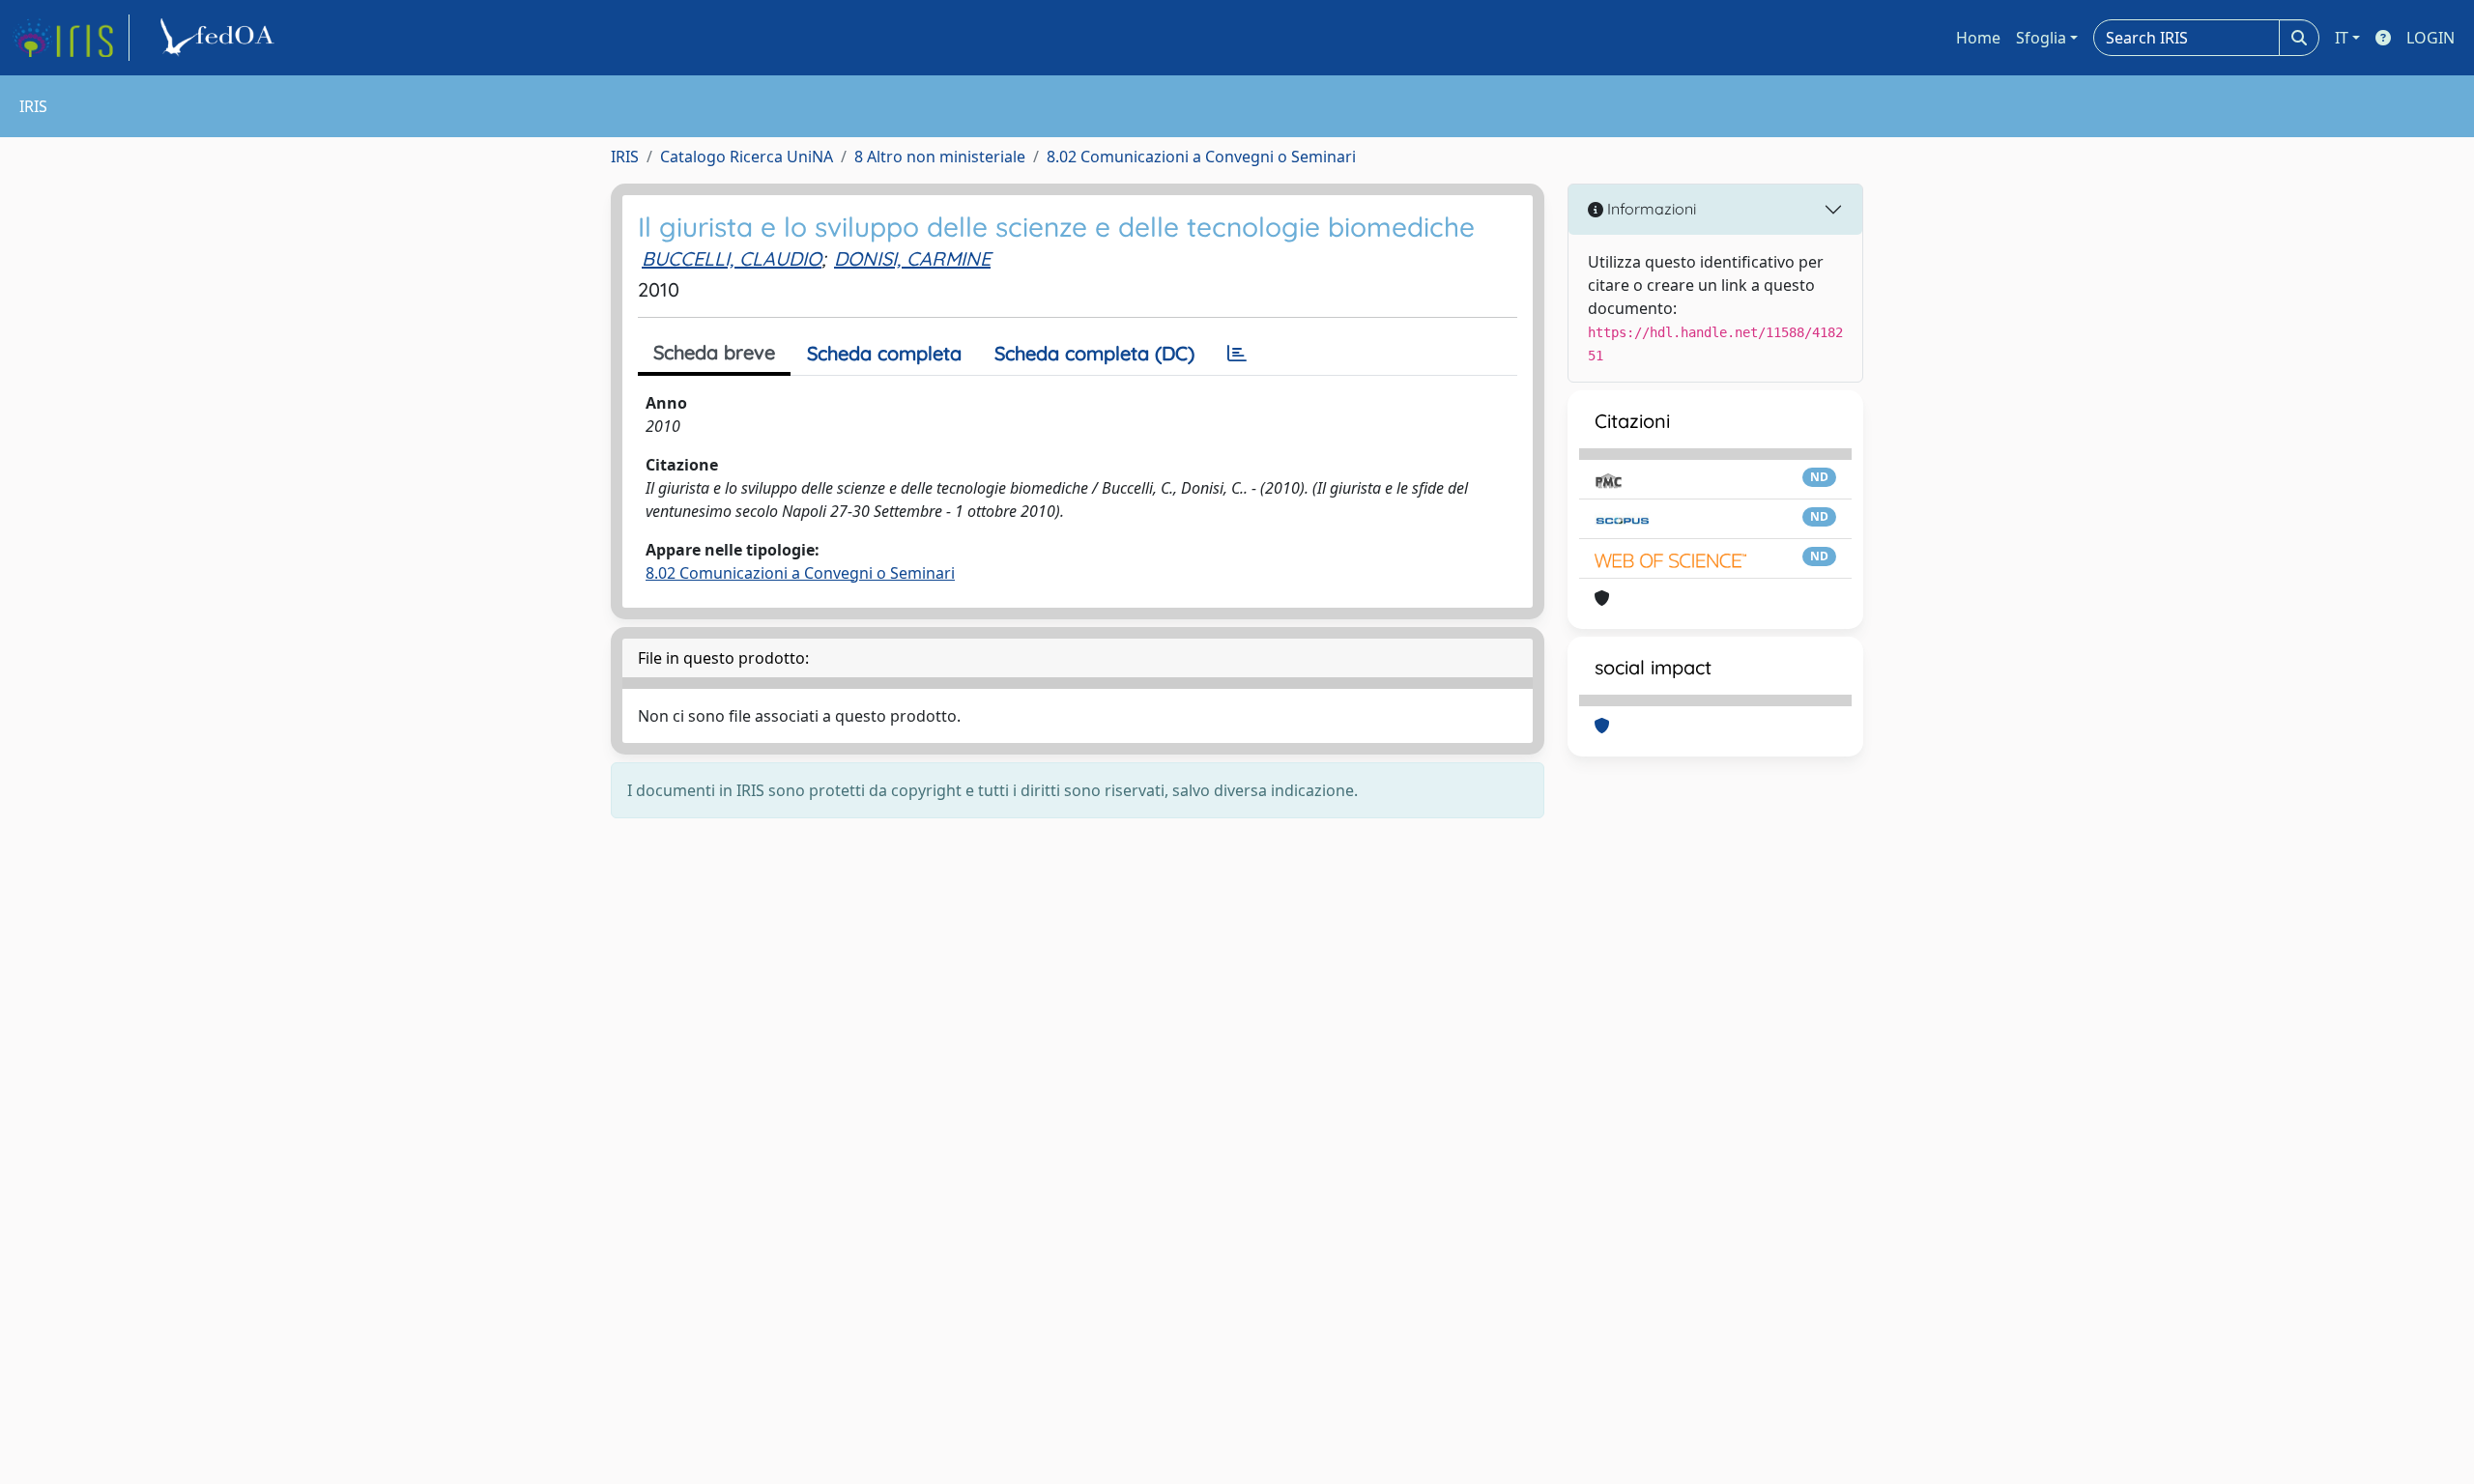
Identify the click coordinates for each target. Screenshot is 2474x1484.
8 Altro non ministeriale (940, 157)
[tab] (1237, 354)
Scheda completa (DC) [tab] (1094, 353)
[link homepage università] (220, 38)
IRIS (625, 157)
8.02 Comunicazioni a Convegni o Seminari (1201, 157)
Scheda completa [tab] (884, 353)
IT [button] (2342, 38)
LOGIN (2431, 38)
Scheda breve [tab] (714, 352)
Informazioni (1650, 209)
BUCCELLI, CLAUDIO (732, 258)
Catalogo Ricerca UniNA (747, 157)
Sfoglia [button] (2041, 38)
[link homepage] (71, 38)
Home (1978, 38)
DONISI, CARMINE (912, 258)
